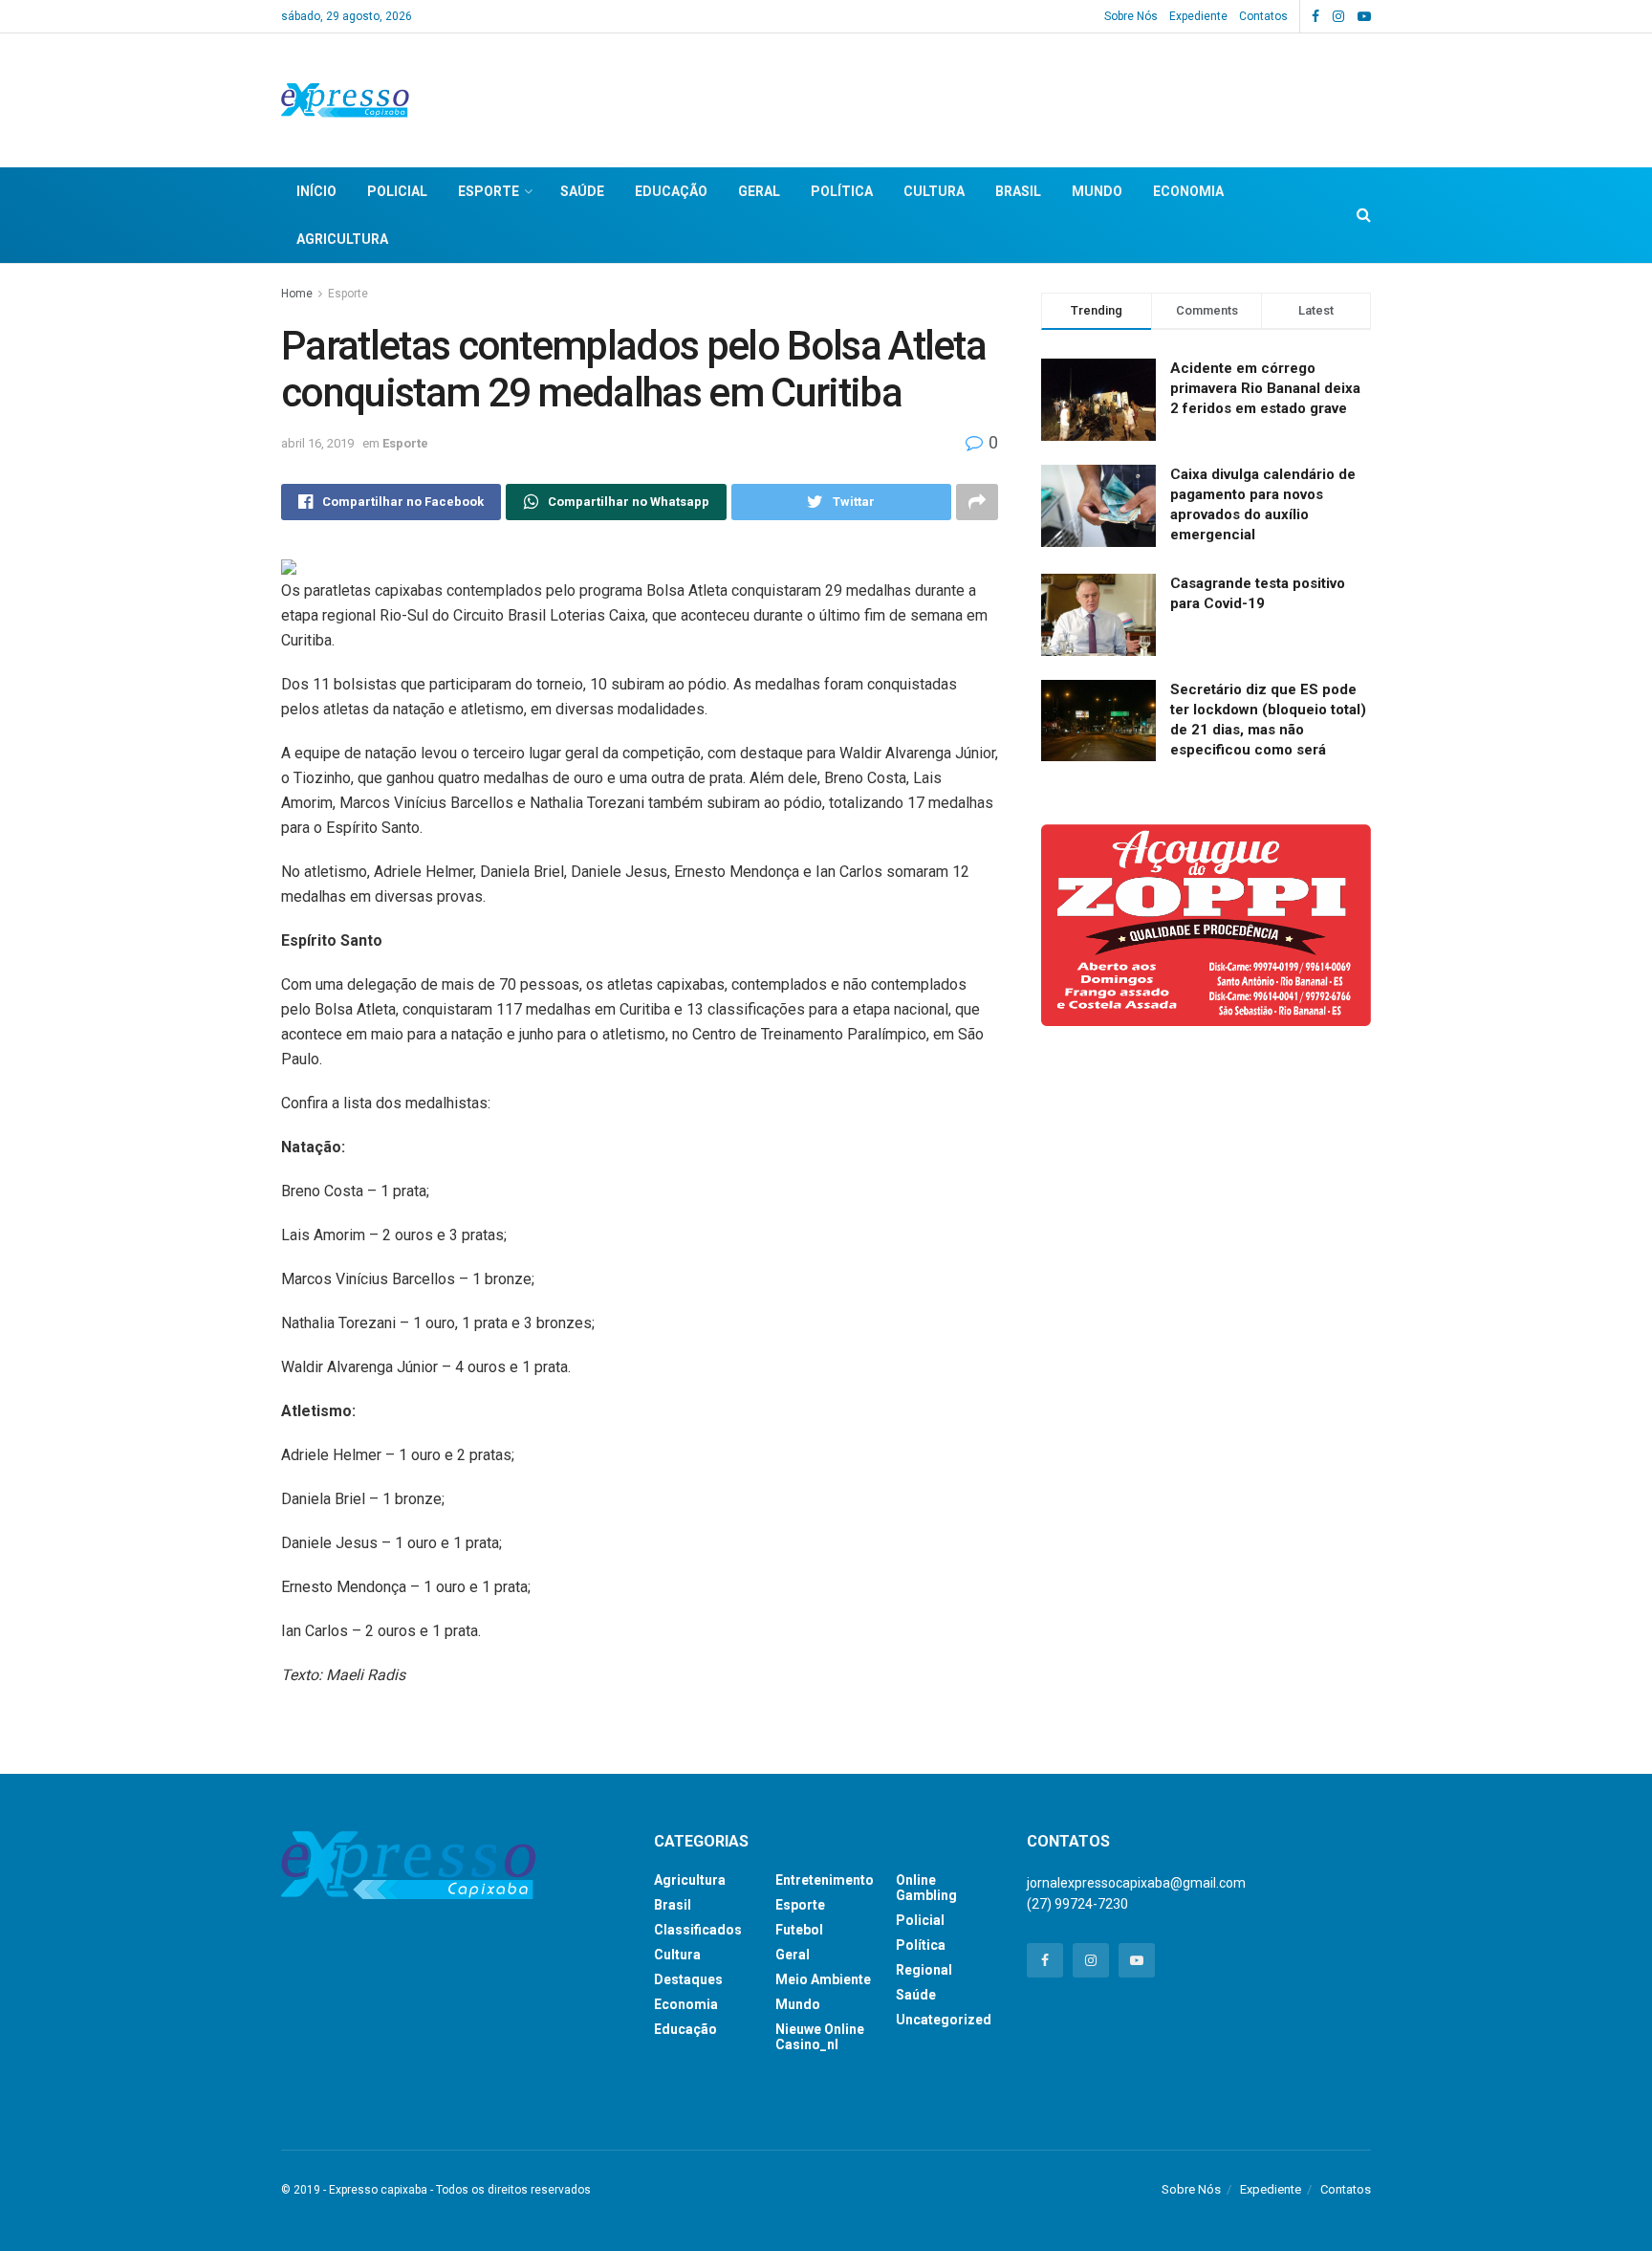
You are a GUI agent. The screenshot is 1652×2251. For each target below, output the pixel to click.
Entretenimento (825, 1880)
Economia (1188, 191)
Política (842, 191)
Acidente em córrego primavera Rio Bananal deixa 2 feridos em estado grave (1265, 388)
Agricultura (342, 239)
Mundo (1097, 191)
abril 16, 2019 (317, 443)
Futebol (799, 1930)
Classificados (698, 1930)
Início (316, 191)
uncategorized (944, 2020)
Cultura (934, 191)
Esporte (489, 191)
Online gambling (926, 1888)
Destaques (688, 1979)
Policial (397, 191)
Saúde (582, 191)
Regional (924, 1970)
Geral (759, 191)
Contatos (1263, 16)
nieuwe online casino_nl (820, 2037)
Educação (671, 191)
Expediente (1198, 16)
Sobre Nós (1131, 16)
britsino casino (697, 2101)
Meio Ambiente (823, 1979)
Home (297, 294)
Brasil (1018, 191)
